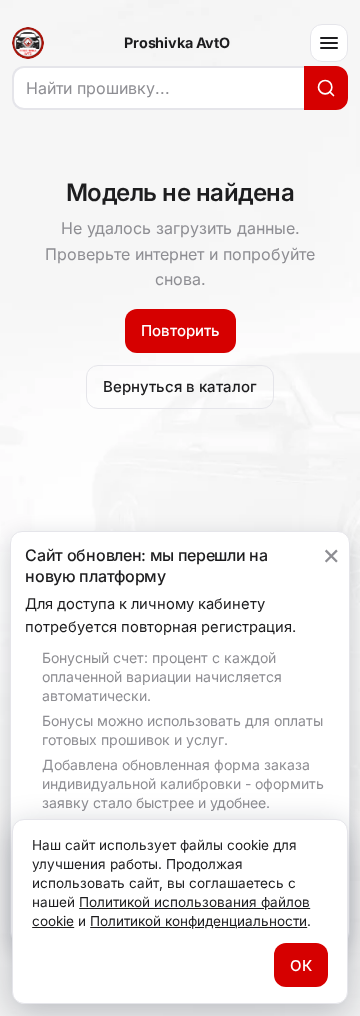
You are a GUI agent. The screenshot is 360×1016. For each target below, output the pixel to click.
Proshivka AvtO (177, 43)
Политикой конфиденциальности (198, 921)
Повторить (180, 330)
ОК (301, 965)
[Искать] (326, 88)
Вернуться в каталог (180, 386)
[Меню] (329, 43)
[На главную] (28, 43)
